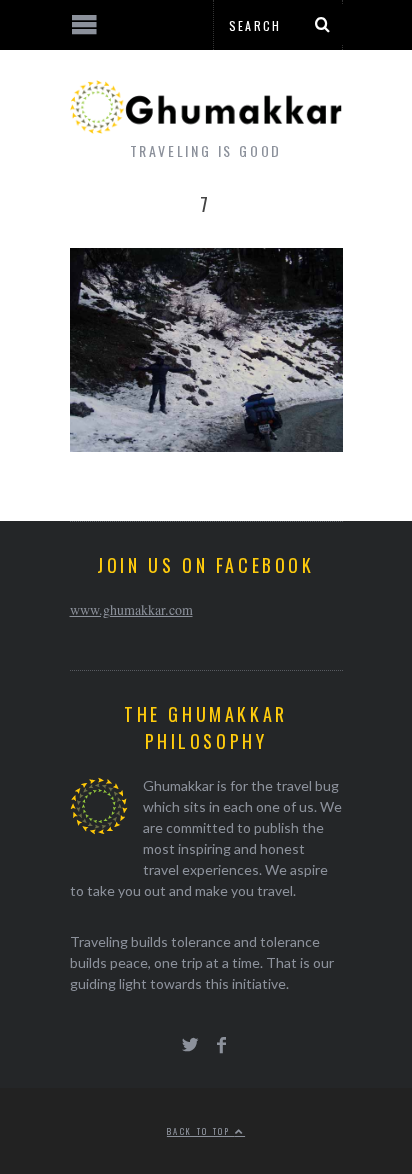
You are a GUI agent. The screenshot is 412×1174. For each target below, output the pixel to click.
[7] (206, 445)
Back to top (201, 1131)
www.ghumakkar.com (131, 609)
